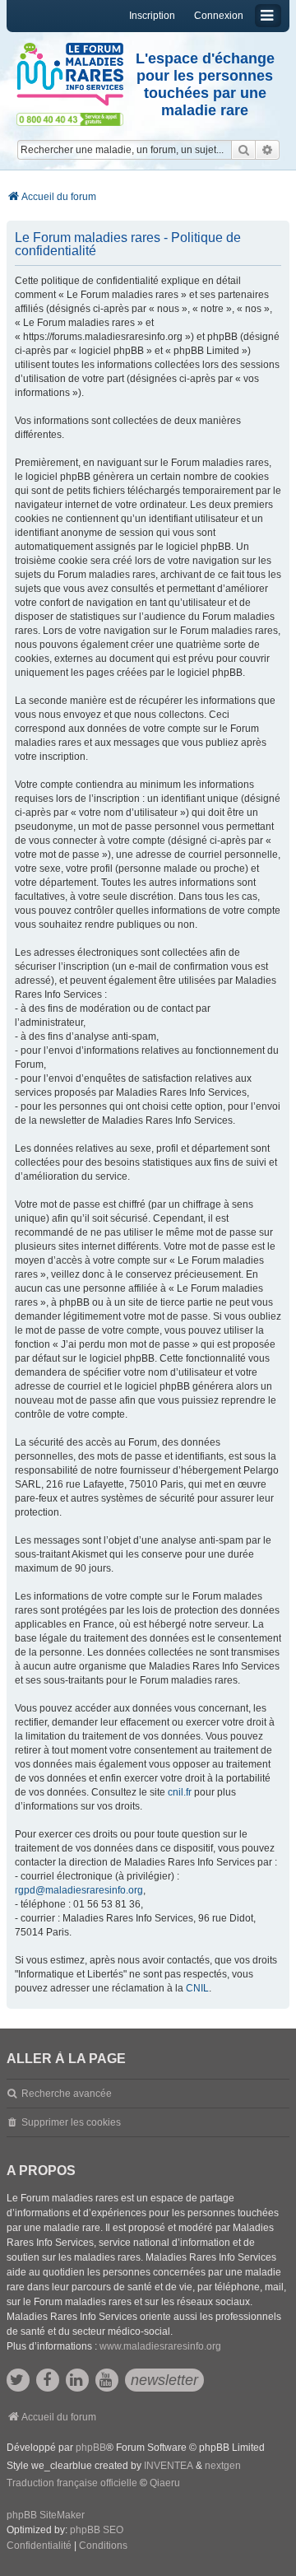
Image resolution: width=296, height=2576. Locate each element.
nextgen (223, 2466)
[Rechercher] (243, 150)
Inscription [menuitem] (152, 16)
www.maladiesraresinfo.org (160, 2346)
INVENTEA (169, 2466)
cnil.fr (180, 1792)
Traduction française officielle (72, 2483)
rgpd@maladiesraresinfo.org (79, 1890)
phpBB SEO (97, 2530)
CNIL (197, 1988)
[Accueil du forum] (70, 75)
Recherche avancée (67, 2094)
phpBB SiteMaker (46, 2515)
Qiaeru (165, 2483)
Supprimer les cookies (71, 2122)
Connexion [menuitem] (219, 16)
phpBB (91, 2448)
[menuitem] (39, 2546)
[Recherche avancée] (268, 150)
